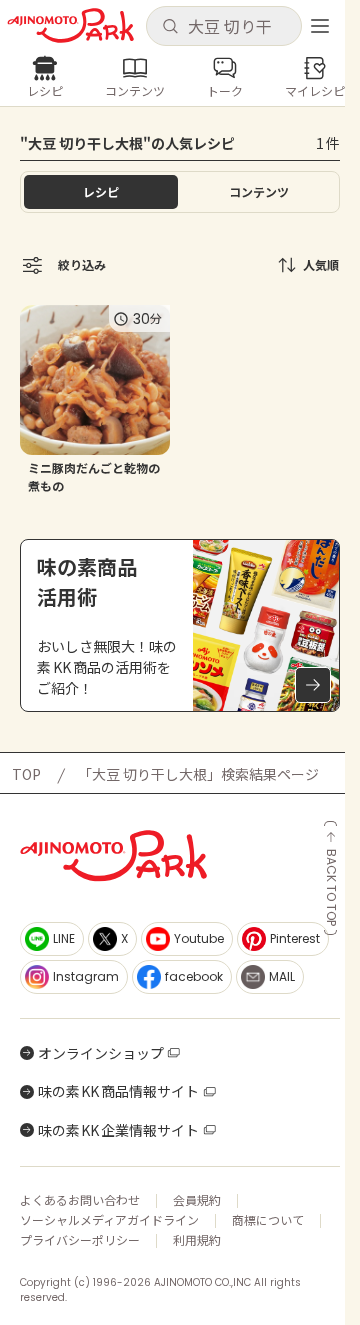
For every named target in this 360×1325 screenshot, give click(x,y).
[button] (223, 26)
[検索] (170, 27)
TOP (26, 774)
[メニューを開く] (320, 26)
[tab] (259, 192)
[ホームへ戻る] (70, 25)
